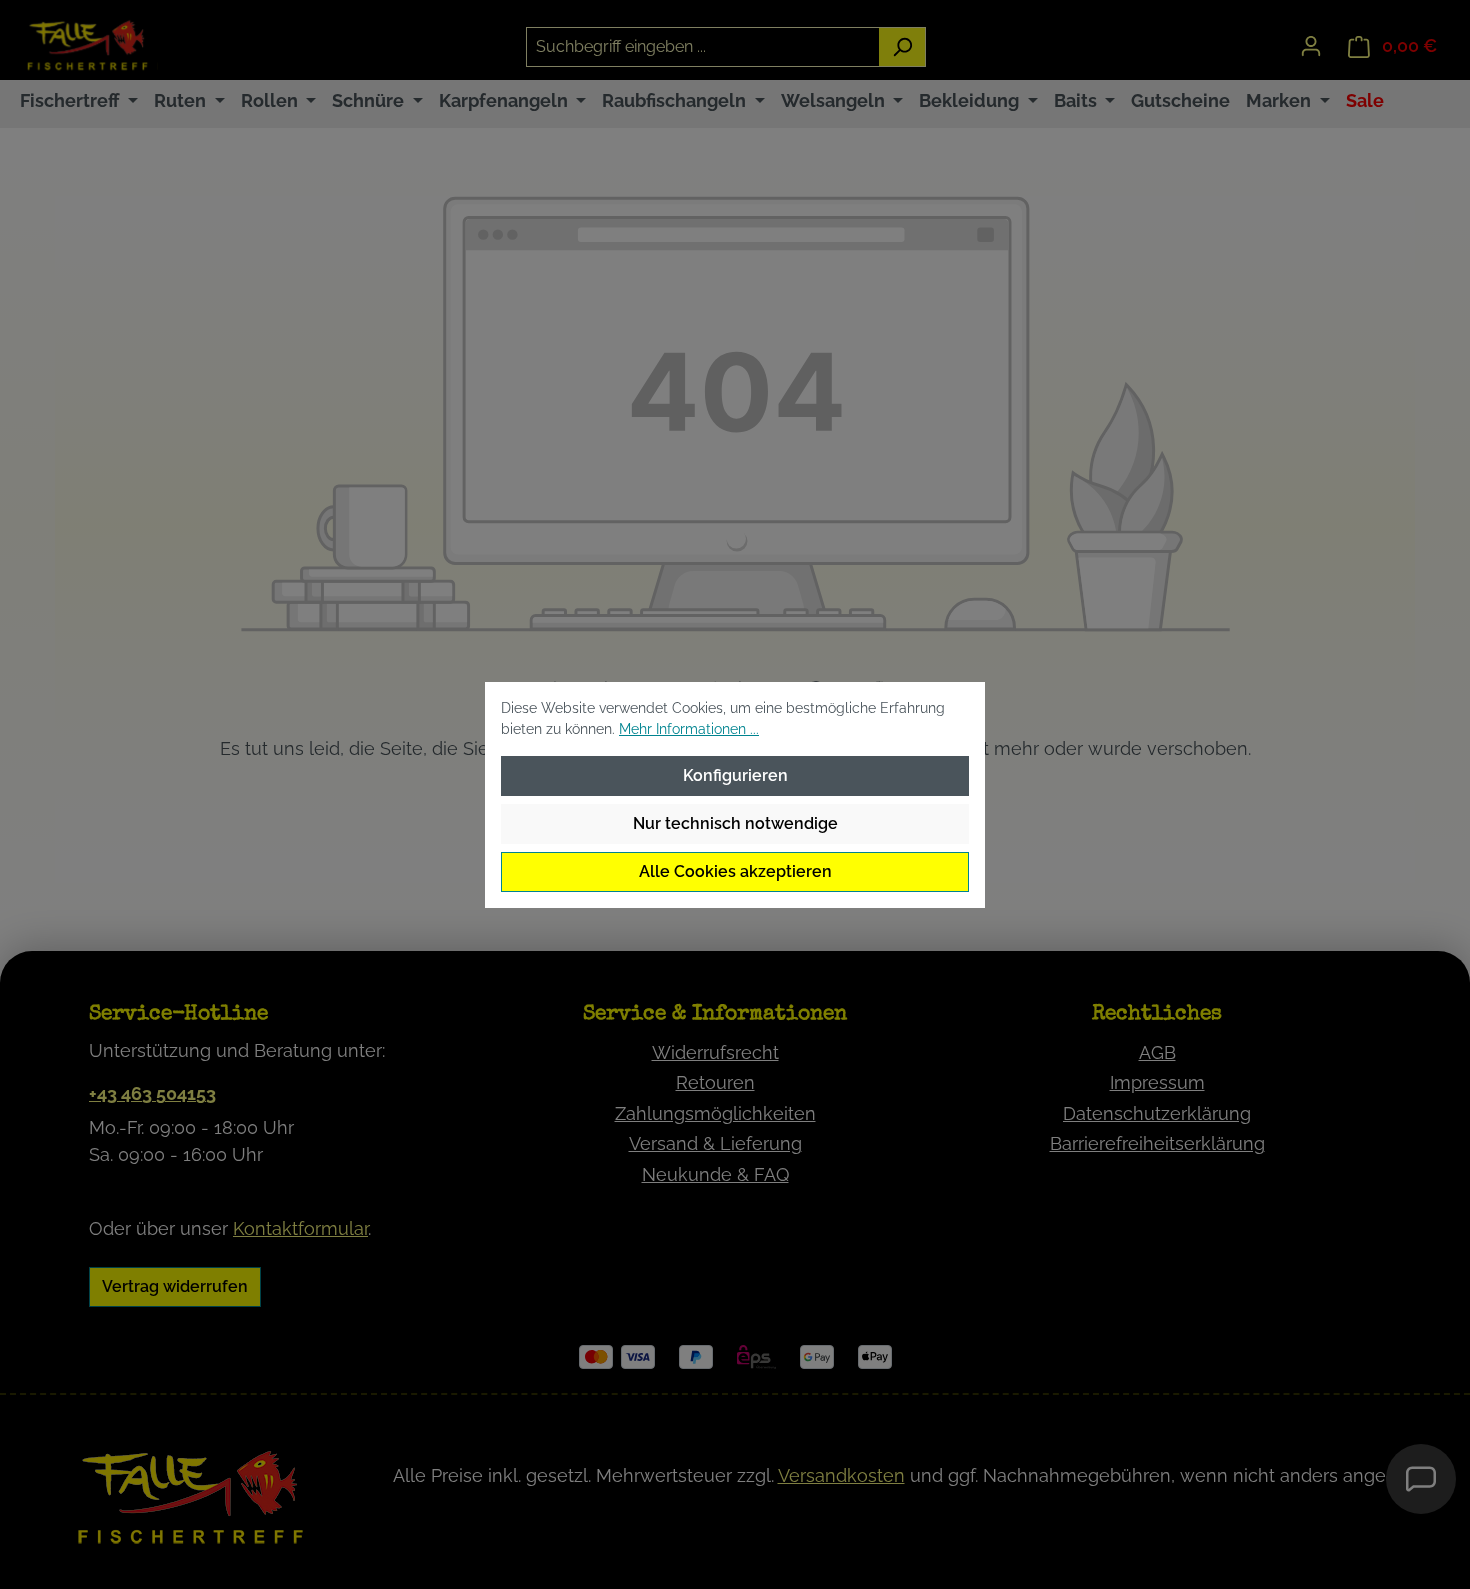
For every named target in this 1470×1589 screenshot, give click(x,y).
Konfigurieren (735, 775)
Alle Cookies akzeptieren (735, 871)
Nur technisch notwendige (735, 823)
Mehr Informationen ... (689, 729)
